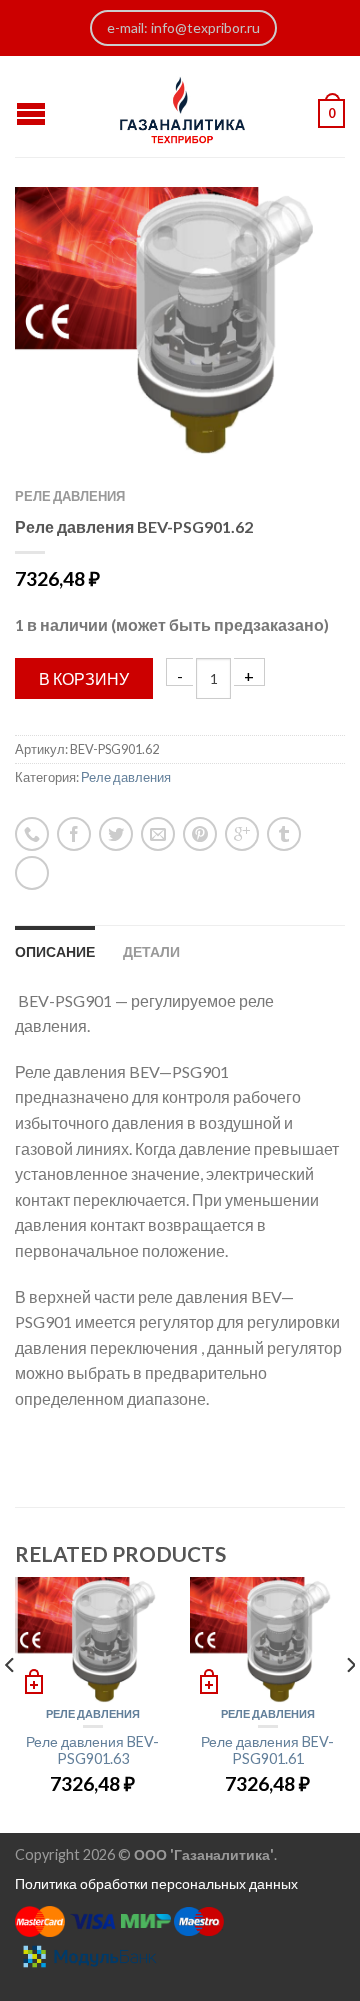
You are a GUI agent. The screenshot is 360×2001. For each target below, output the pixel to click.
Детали (151, 951)
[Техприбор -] (182, 106)
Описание (55, 951)
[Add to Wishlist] (295, 237)
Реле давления (70, 496)
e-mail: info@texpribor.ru (183, 27)
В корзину (84, 678)
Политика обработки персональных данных (156, 1883)
